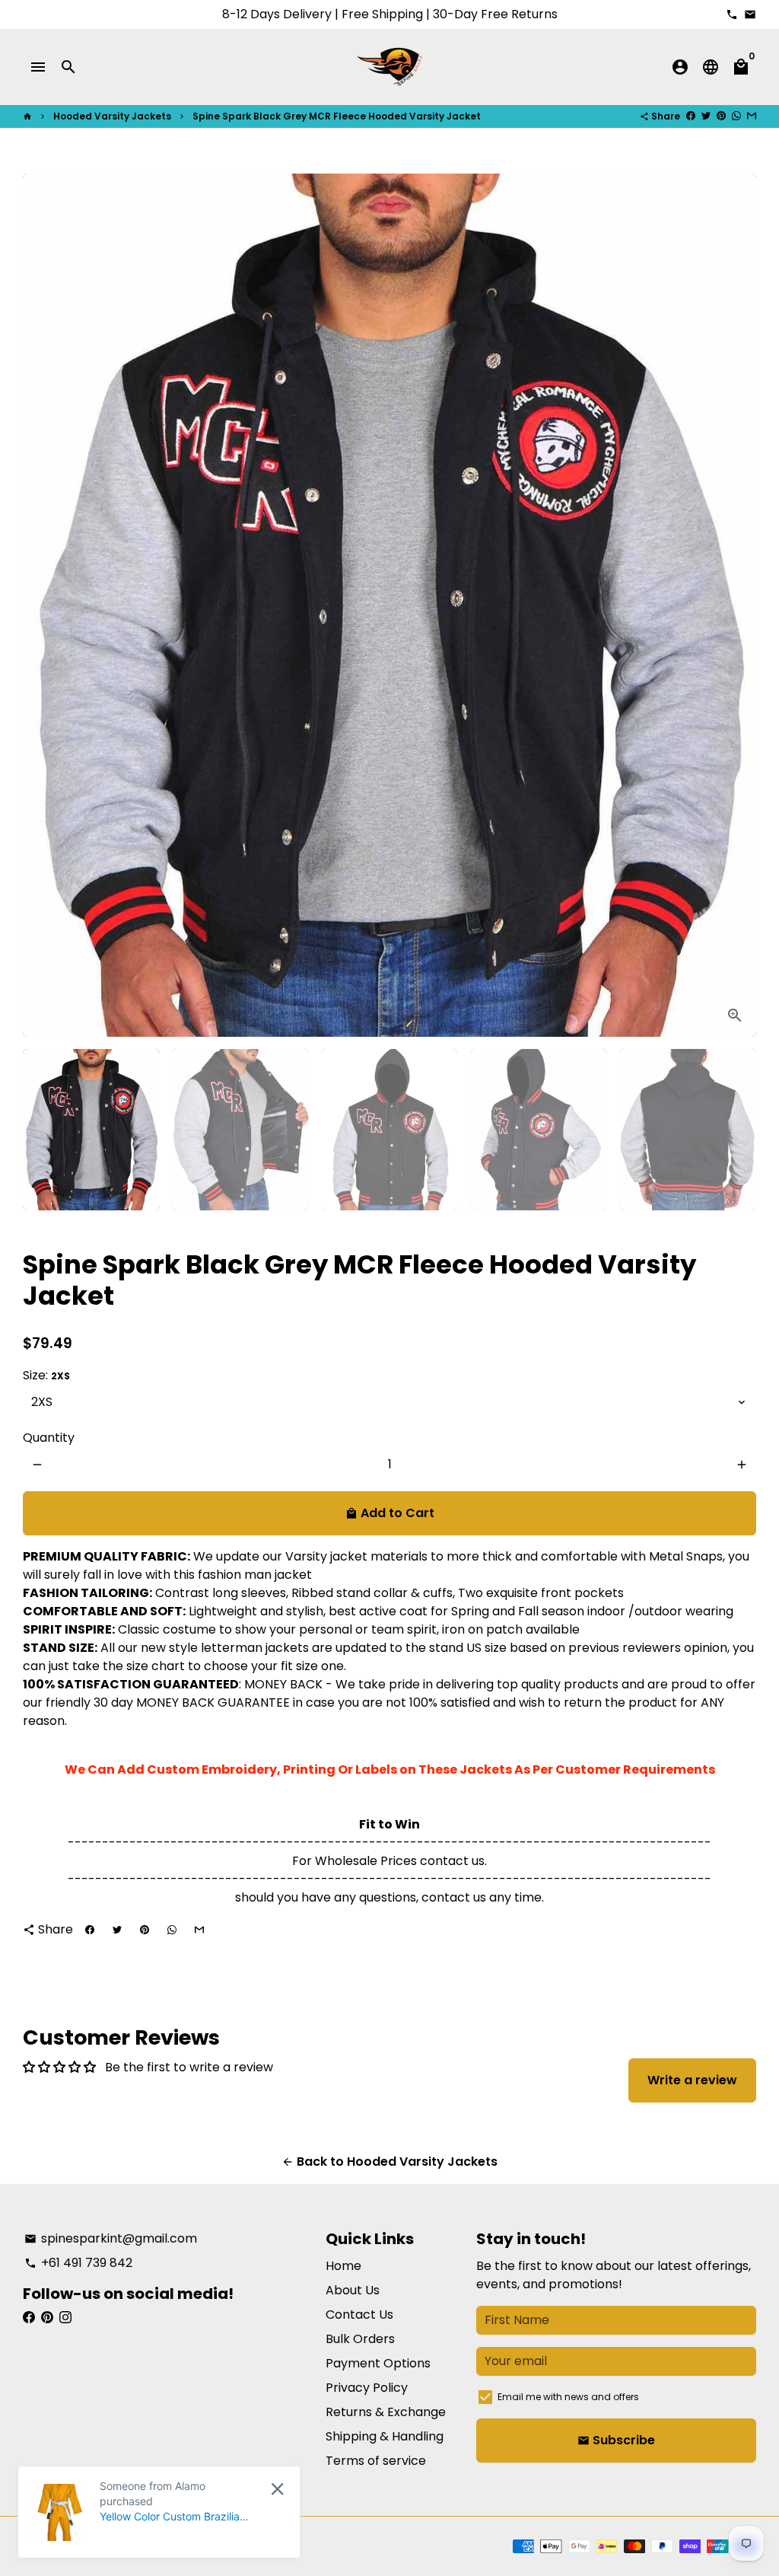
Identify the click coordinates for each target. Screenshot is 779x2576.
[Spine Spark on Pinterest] (47, 2318)
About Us (353, 2290)
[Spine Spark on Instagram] (65, 2318)
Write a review (692, 2080)
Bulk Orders (360, 2339)
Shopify (241, 2546)
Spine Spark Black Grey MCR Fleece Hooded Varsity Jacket (337, 116)
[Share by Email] (752, 116)
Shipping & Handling (385, 2436)
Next (736, 605)
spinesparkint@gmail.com (111, 2238)
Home (343, 2266)
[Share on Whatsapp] (736, 116)
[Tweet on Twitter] (706, 116)
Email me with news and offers (568, 2397)
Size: (46, 1375)
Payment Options (378, 2363)
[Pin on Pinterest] (721, 116)
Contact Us (359, 2315)
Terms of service (376, 2461)
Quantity (49, 1438)
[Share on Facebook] (691, 116)
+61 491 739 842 (78, 2263)
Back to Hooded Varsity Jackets (389, 2162)
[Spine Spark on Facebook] (29, 2318)
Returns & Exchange (386, 2412)
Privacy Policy (367, 2388)
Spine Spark (135, 2546)
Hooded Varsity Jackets (112, 116)
